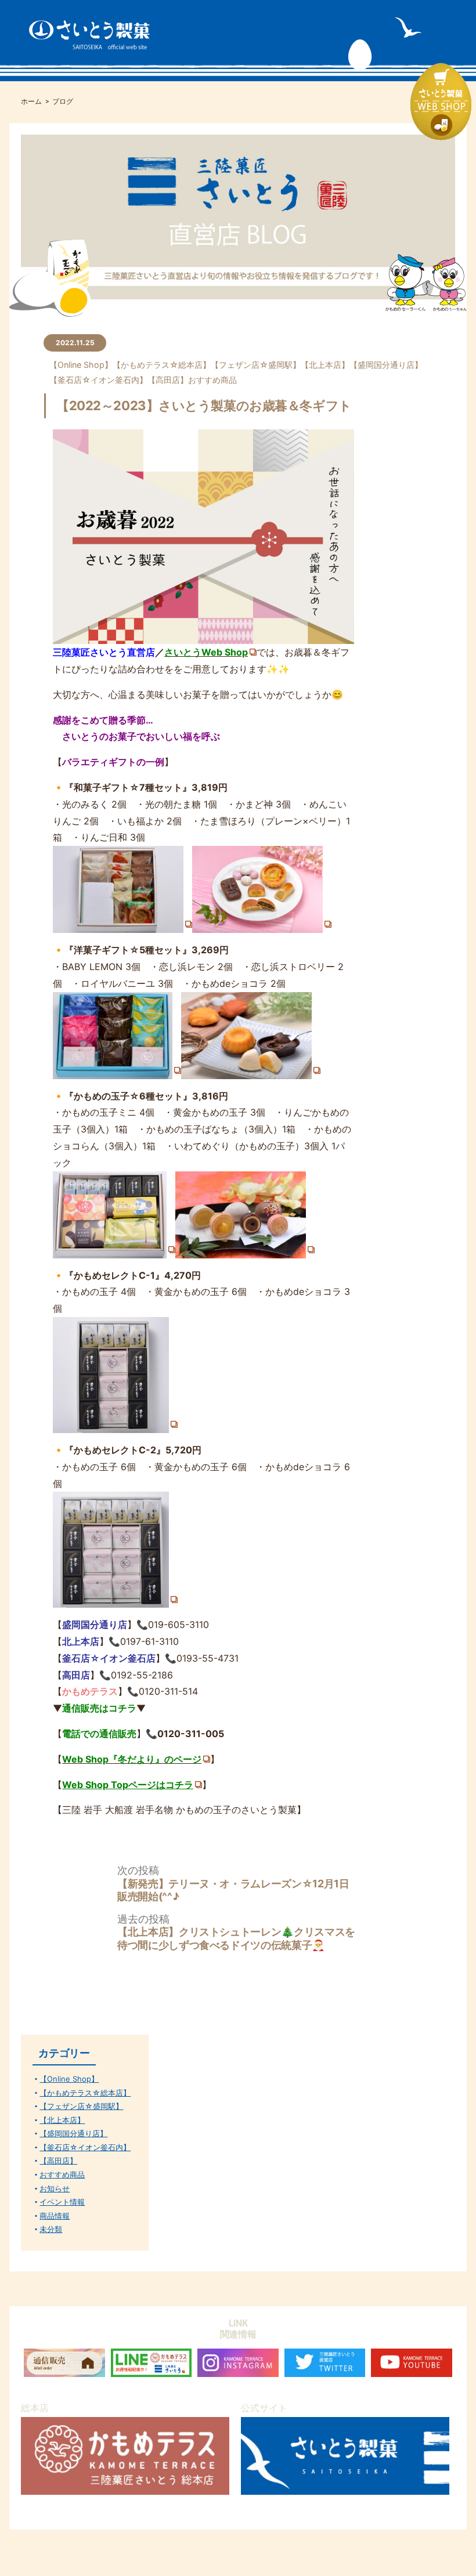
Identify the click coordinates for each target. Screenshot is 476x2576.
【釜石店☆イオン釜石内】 (98, 380)
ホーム (31, 102)
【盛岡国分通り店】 (386, 365)
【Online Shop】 (81, 365)
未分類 (51, 2229)
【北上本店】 (325, 365)
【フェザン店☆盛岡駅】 (256, 365)
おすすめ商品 (212, 380)
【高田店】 (168, 380)
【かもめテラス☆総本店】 (162, 365)
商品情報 (55, 2216)
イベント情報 (62, 2202)
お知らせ (55, 2189)
